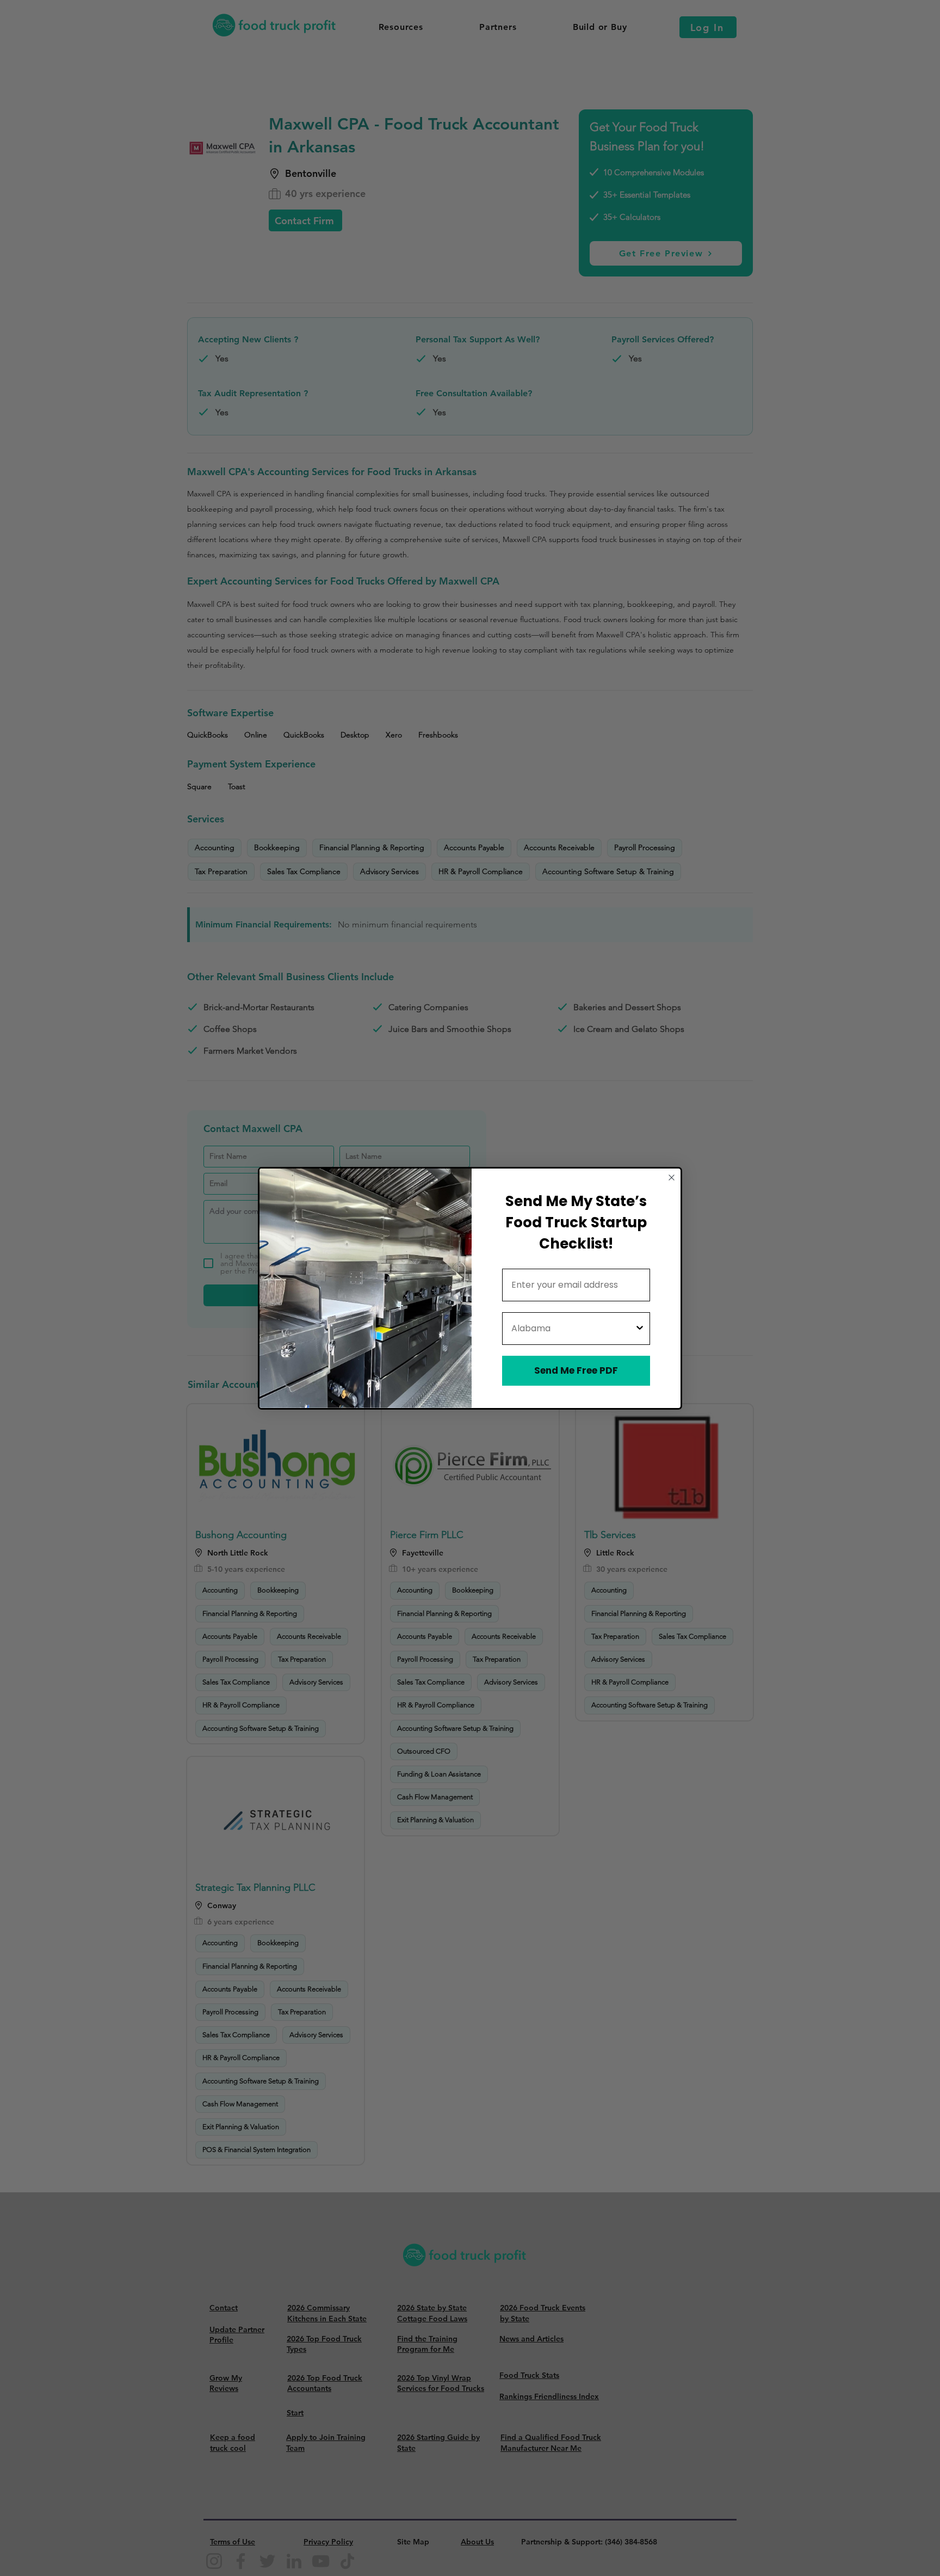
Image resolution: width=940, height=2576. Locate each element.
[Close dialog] (672, 1178)
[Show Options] (640, 1329)
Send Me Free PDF (576, 1370)
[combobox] (573, 1329)
